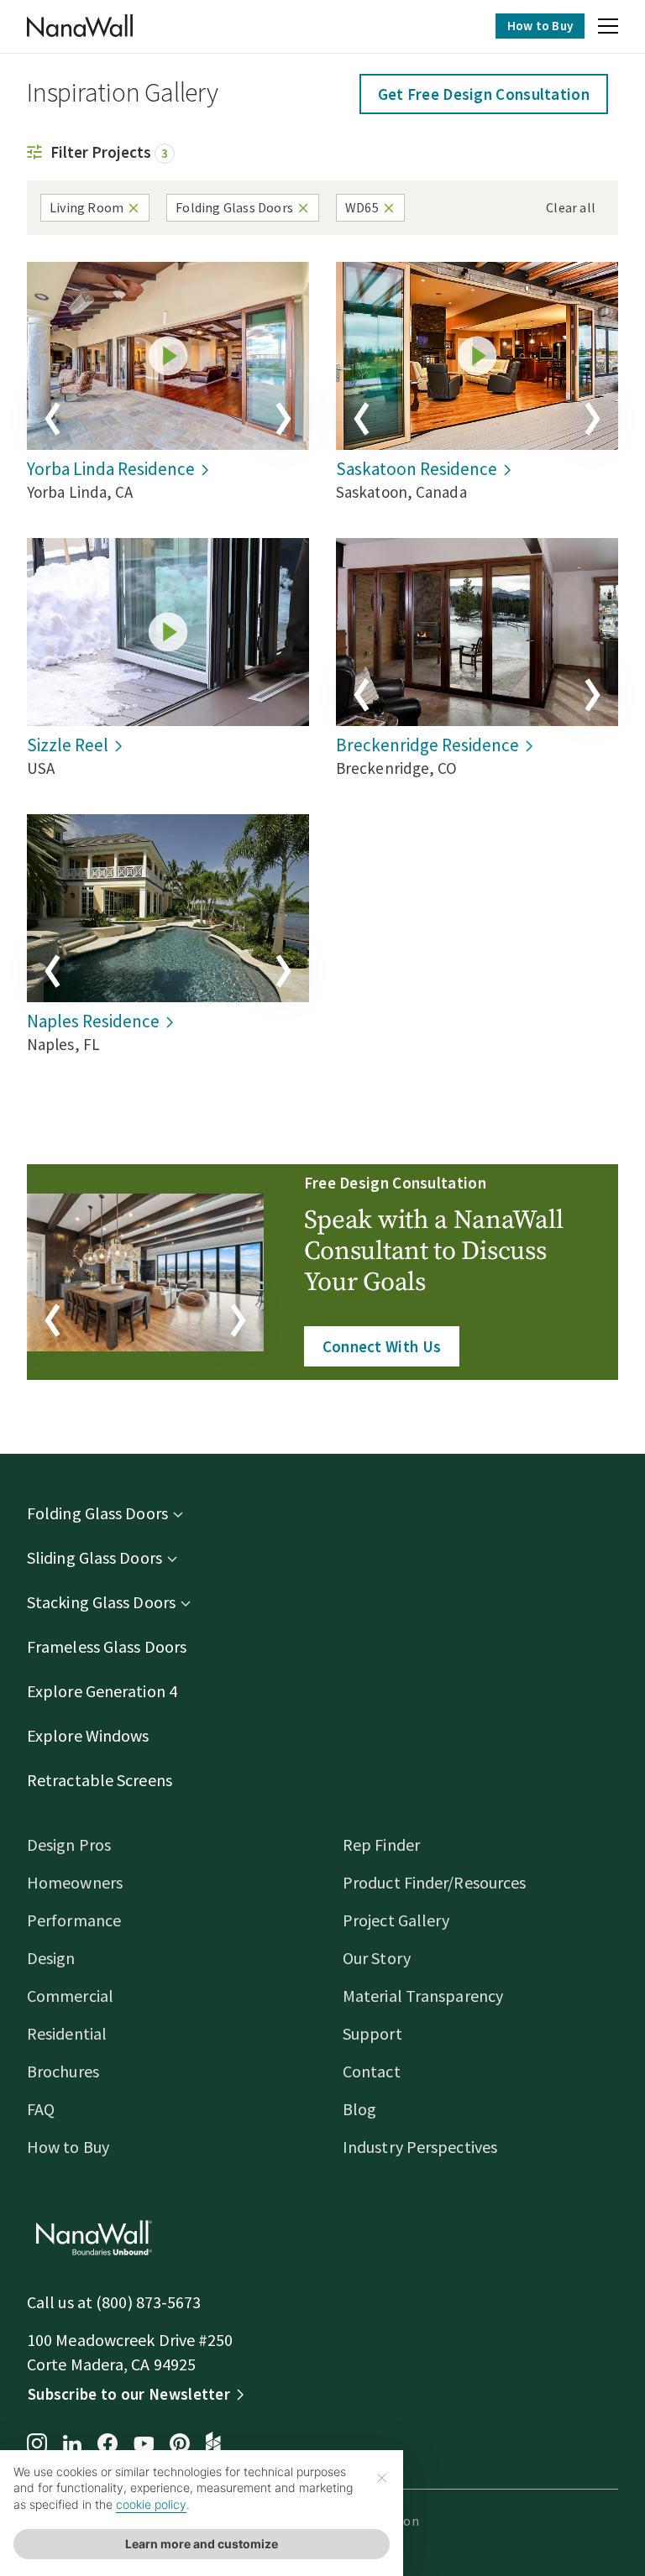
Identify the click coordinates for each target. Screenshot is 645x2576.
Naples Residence (93, 1021)
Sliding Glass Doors (94, 1557)
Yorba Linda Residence (111, 469)
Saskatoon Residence (417, 469)
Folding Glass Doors (97, 1513)
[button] (608, 29)
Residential (67, 2033)
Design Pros (69, 1844)
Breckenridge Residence (427, 745)
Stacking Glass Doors (101, 1602)
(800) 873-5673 (148, 2302)
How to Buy (540, 26)
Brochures (63, 2071)
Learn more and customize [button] (202, 2544)
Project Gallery (396, 1920)
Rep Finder (381, 1844)
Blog (359, 2109)
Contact (372, 2071)
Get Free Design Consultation (484, 94)
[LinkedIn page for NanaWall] (72, 2445)
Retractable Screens (100, 1780)
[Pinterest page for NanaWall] (180, 2445)
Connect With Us (382, 1346)
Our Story (377, 1958)
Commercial (70, 1996)
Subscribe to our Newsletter (129, 2394)
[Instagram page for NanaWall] (37, 2445)
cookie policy (151, 2504)
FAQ (41, 2109)
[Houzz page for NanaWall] (213, 2445)
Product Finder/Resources (434, 1882)
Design (51, 1958)
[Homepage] (80, 26)
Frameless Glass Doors (107, 1646)
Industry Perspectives (420, 2147)
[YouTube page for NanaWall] (144, 2445)
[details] (168, 356)
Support (372, 2033)
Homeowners (75, 1882)
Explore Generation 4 (102, 1691)
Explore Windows (88, 1735)
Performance (74, 1920)
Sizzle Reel (68, 745)
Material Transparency (423, 1996)
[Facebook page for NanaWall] (107, 2445)
